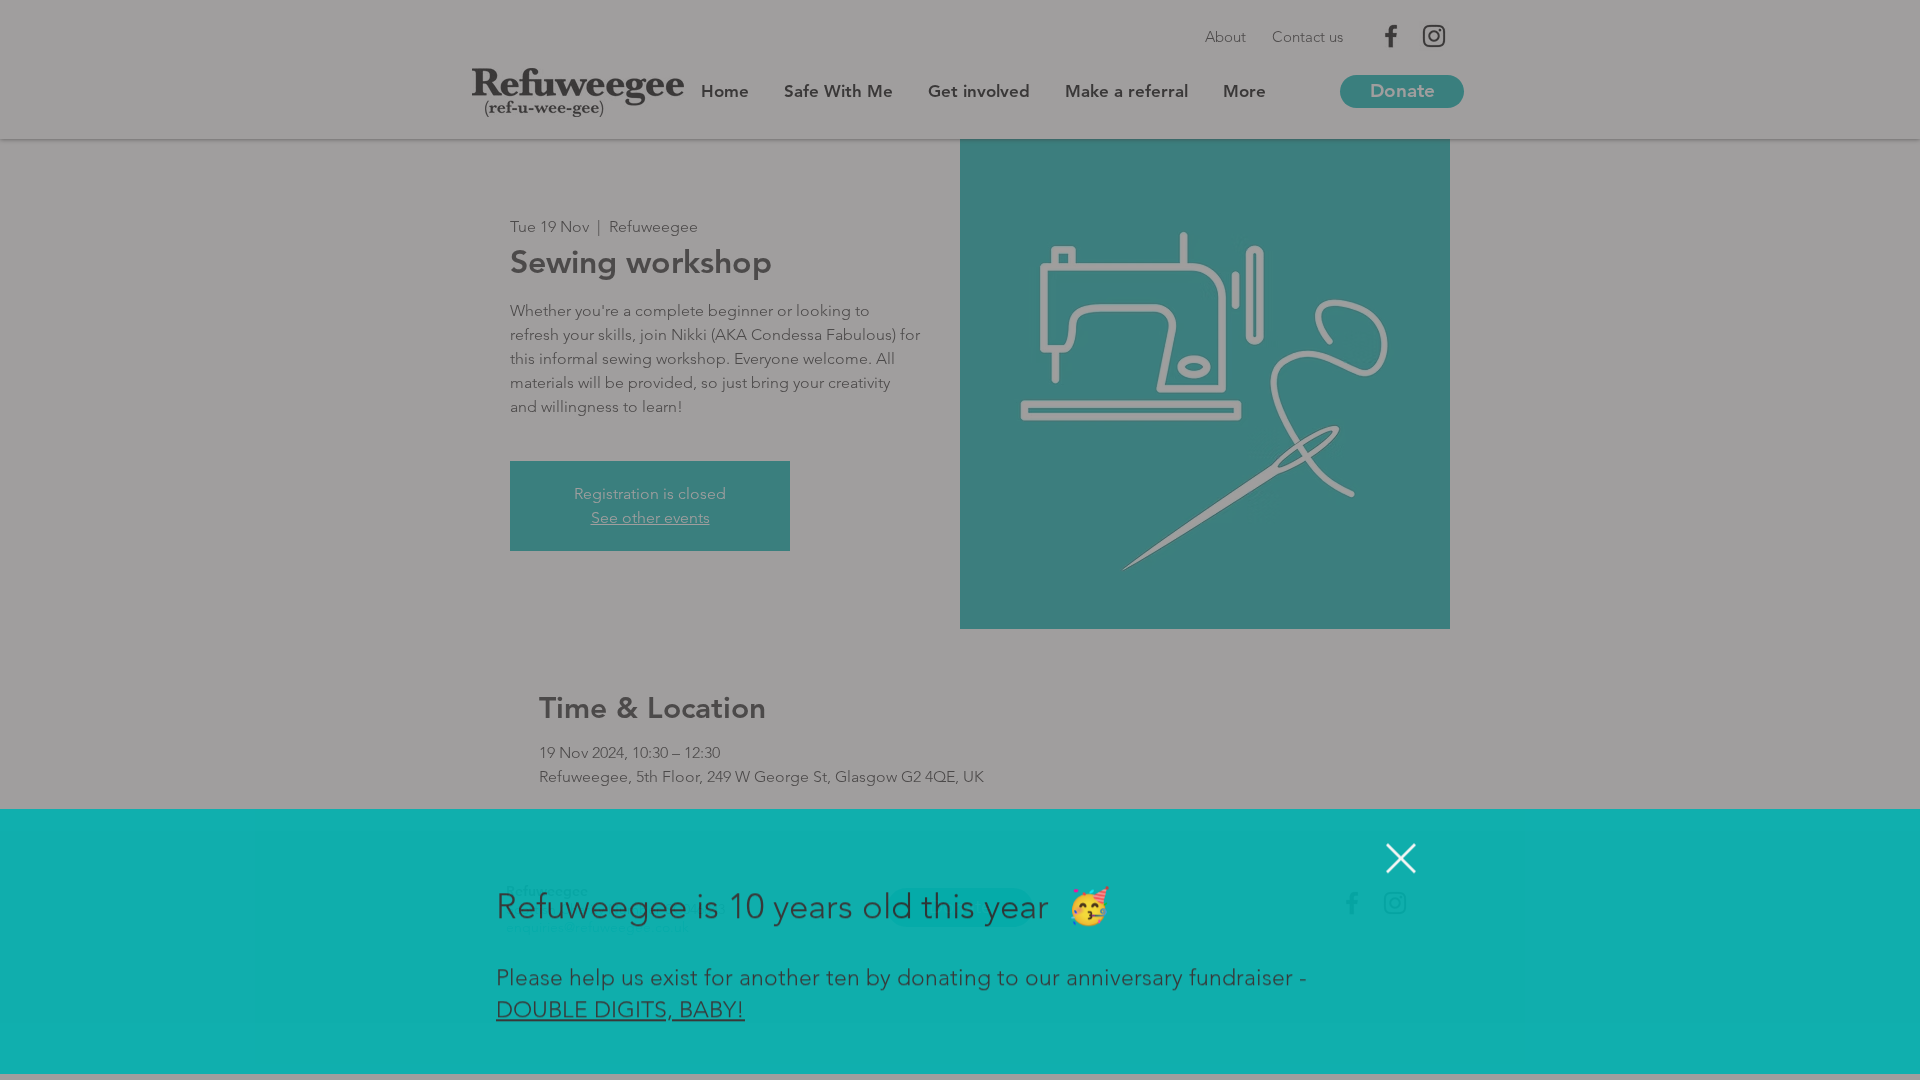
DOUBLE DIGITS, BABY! (620, 1016)
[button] (1401, 864)
